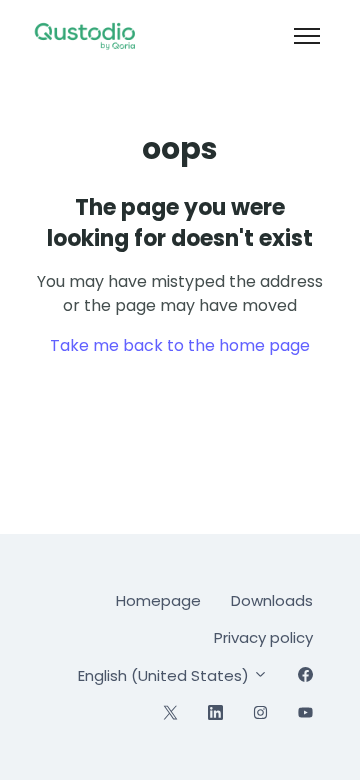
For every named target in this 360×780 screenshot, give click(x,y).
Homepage (158, 600)
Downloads (272, 600)
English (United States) (165, 675)
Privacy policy (263, 637)
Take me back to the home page (180, 345)
